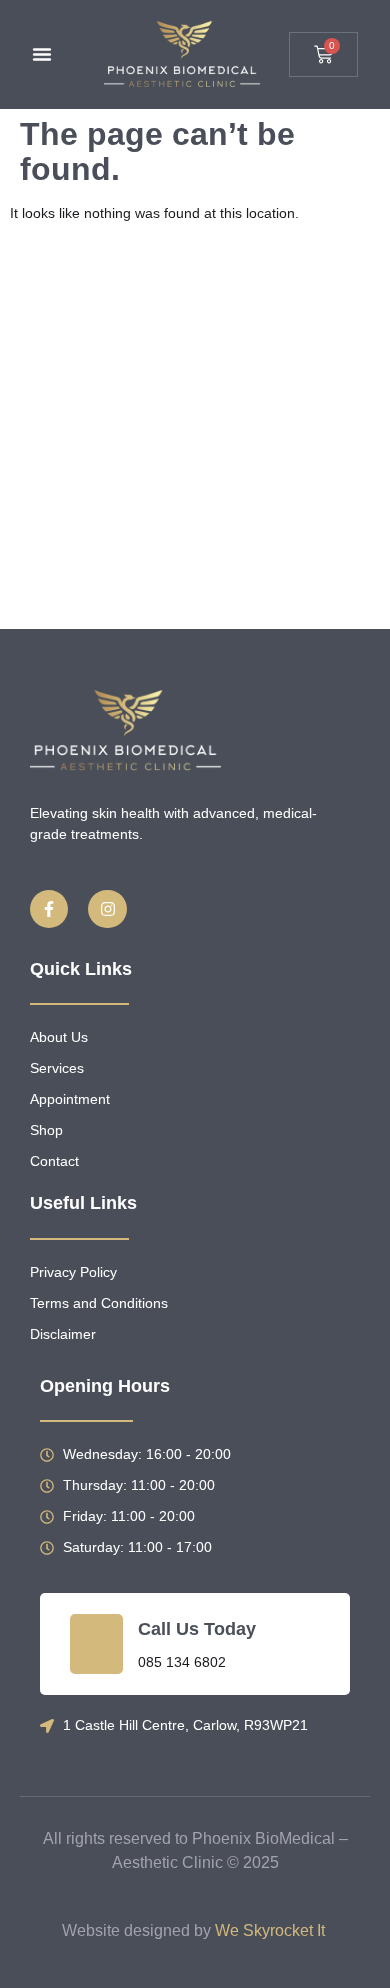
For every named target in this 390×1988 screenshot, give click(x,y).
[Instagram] (107, 909)
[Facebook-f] (49, 909)
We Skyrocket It (270, 1930)
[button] (42, 54)
